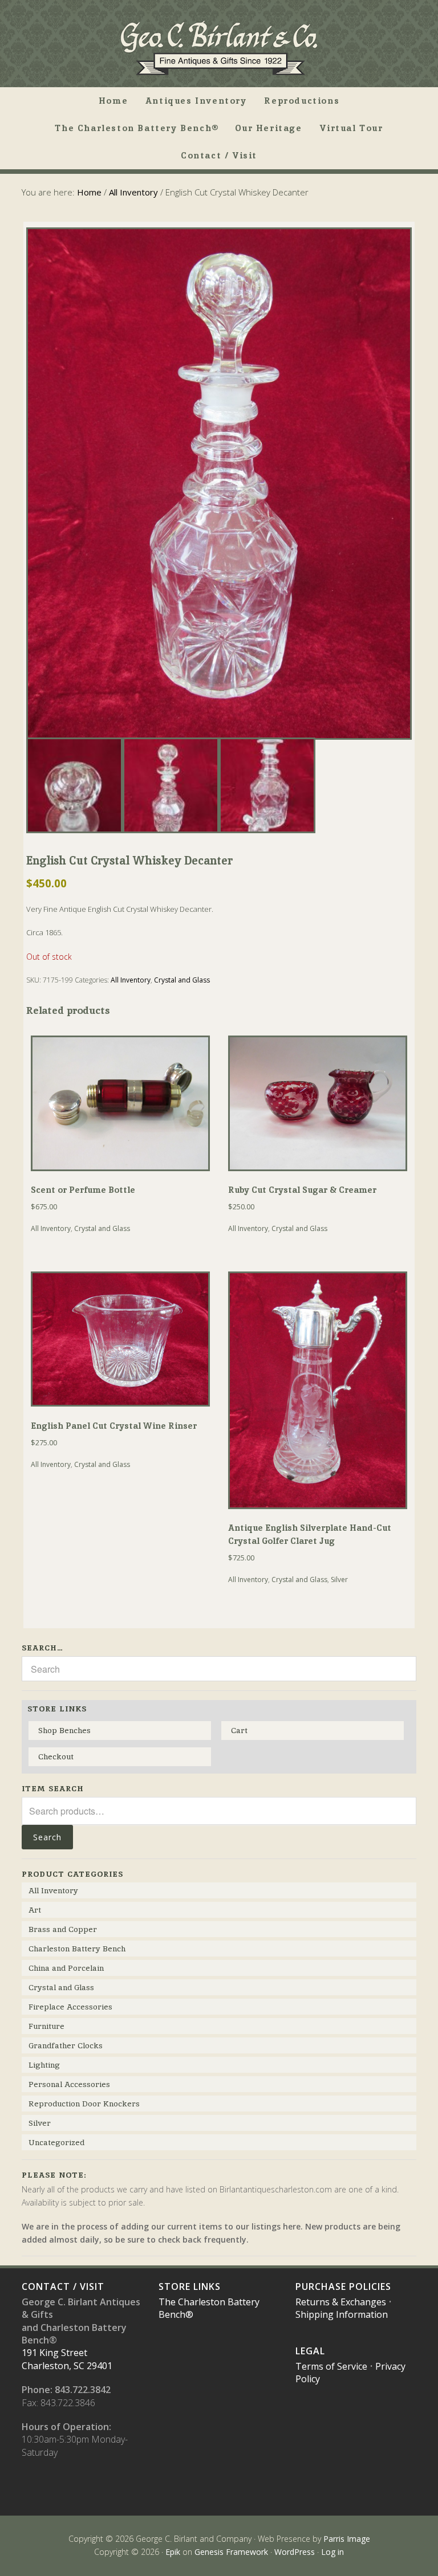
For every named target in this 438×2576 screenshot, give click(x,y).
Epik (173, 2552)
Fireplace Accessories (70, 2007)
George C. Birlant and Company (219, 48)
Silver (339, 1580)
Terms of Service (331, 2366)
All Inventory (133, 192)
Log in (332, 2552)
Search (47, 1837)
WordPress (295, 2552)
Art (35, 1910)
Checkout (56, 1756)
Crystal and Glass (182, 980)
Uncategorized (56, 2142)
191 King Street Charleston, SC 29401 (67, 2359)
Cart (239, 1730)
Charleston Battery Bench (77, 1949)
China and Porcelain (66, 1968)
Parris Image (347, 2539)
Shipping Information (342, 2314)
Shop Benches (64, 1730)
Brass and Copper (63, 1929)
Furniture (46, 2026)
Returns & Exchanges (341, 2302)
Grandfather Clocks (66, 2045)
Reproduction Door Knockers (84, 2104)
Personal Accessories (69, 2084)
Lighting (44, 2065)
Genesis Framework (231, 2552)
